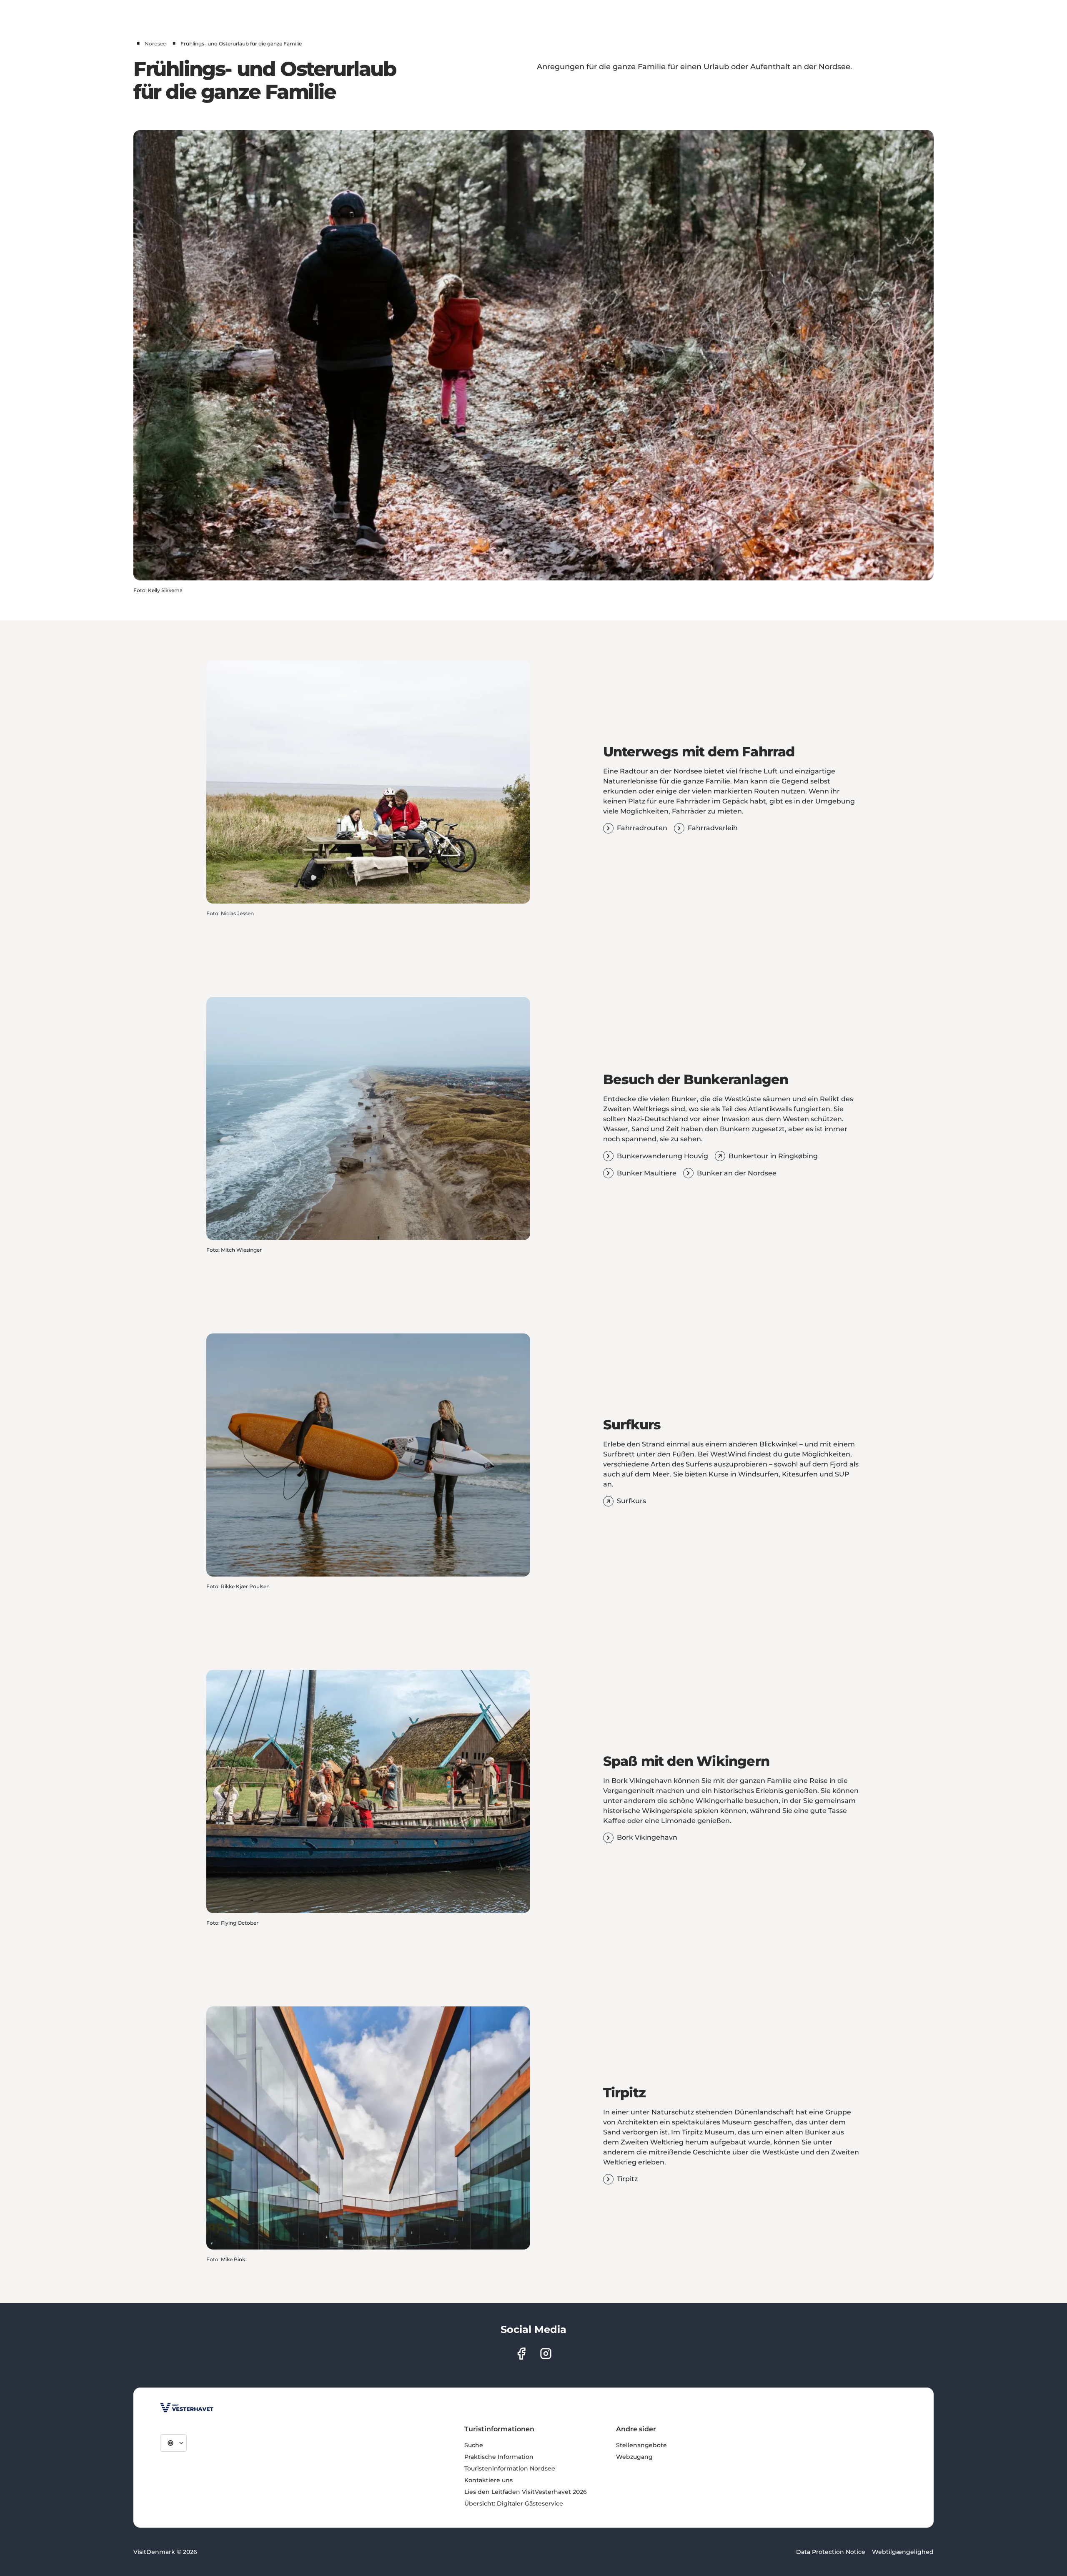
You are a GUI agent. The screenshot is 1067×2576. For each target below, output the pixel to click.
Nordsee (155, 44)
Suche (474, 2445)
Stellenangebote (641, 2445)
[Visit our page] (521, 2354)
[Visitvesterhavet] (187, 2408)
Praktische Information (499, 2457)
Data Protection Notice (831, 2552)
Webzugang (634, 2457)
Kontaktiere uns (488, 2480)
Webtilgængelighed (903, 2552)
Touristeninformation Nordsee (510, 2468)
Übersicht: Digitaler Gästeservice (514, 2503)
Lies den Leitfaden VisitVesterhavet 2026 (526, 2492)
